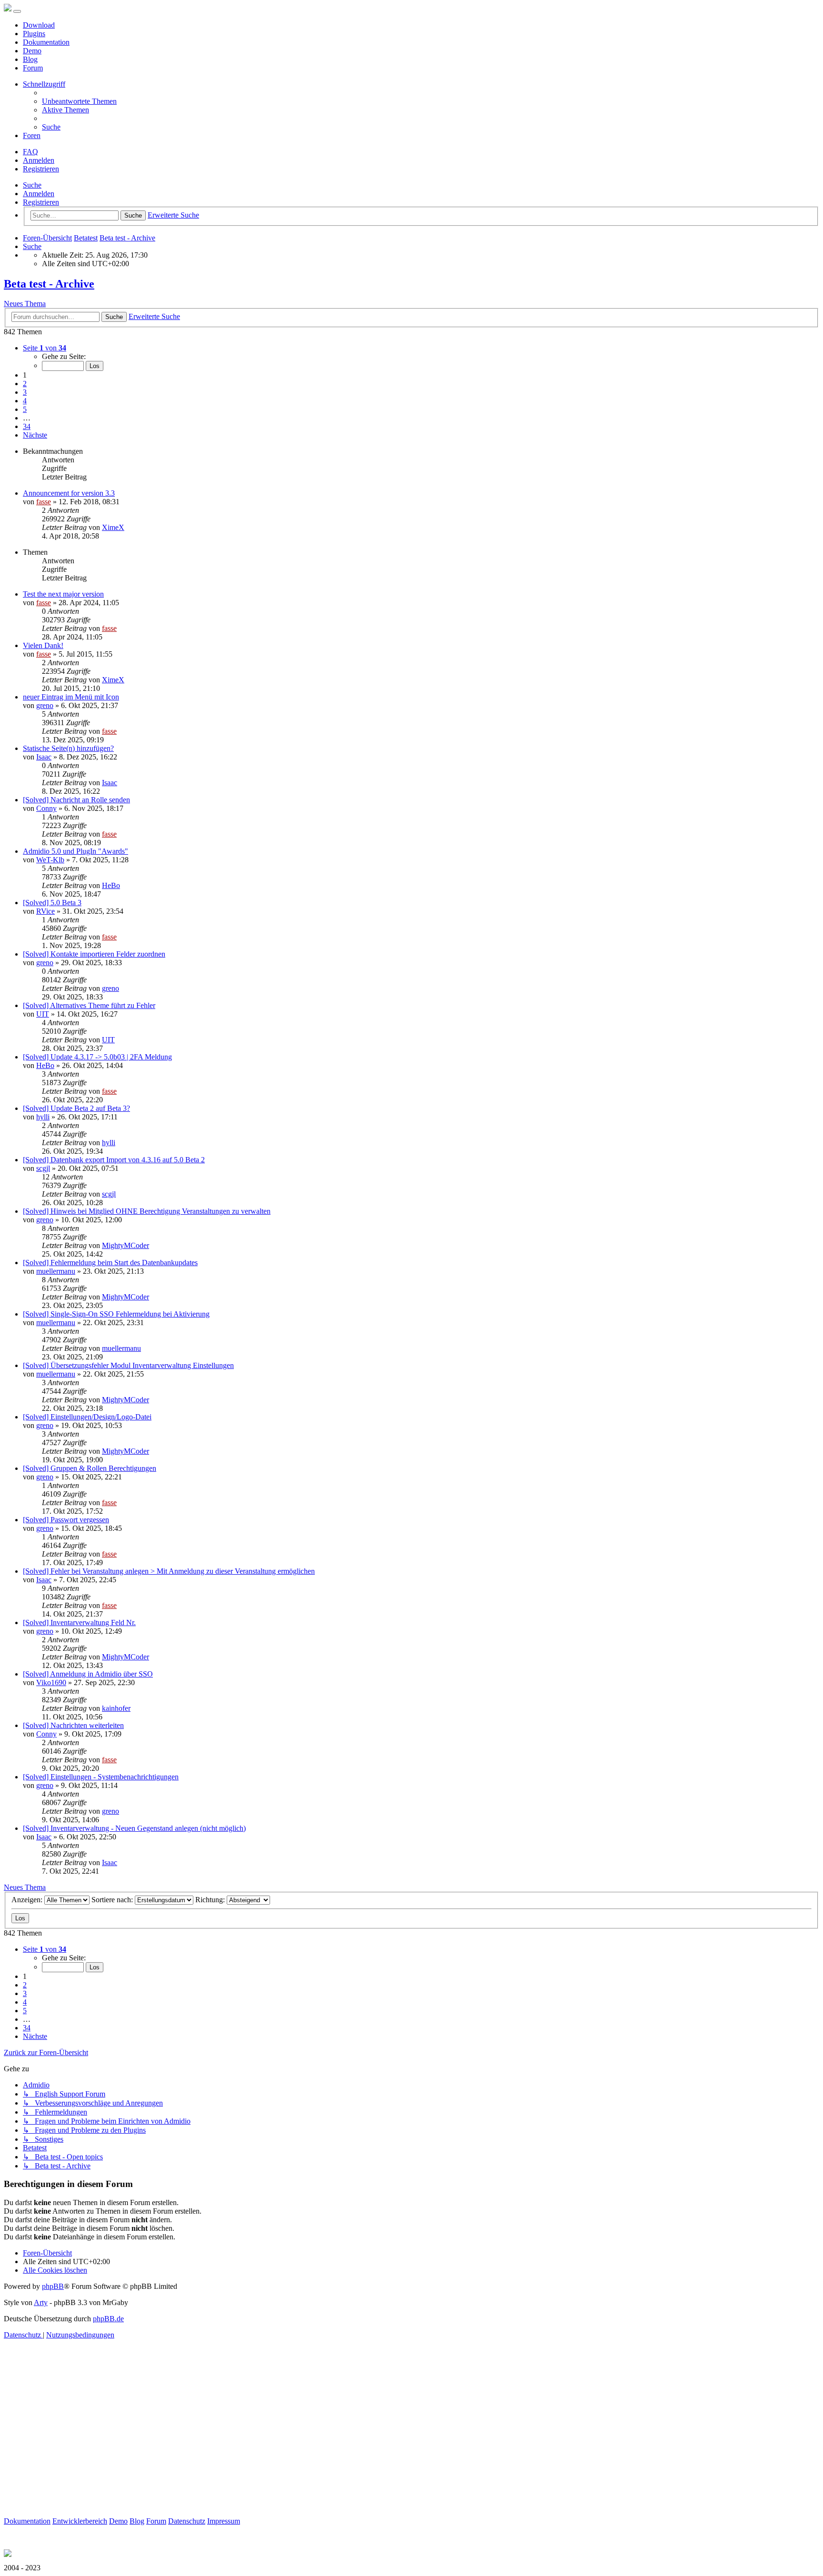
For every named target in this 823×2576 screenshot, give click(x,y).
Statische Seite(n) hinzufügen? (68, 748)
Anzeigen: (28, 1900)
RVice (45, 911)
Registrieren (41, 202)
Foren (32, 135)
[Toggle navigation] (17, 11)
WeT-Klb (50, 860)
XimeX (113, 527)
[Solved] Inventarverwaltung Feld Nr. (79, 1622)
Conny (46, 808)
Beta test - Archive (49, 284)
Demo (32, 51)
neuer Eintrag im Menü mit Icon (71, 697)
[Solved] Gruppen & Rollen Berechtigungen (90, 1468)
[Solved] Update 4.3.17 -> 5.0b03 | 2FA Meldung (97, 1057)
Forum (33, 68)
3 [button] (25, 392)
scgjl (43, 1168)
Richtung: (211, 1900)
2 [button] (25, 384)
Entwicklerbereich (80, 2521)
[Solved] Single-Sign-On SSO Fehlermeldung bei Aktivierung (116, 1314)
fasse (44, 502)
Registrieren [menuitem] (41, 169)
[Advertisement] (290, 2450)
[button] (45, 348)
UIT (43, 1014)
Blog (30, 59)
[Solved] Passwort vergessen (66, 1520)
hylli (43, 1117)
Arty (41, 2302)
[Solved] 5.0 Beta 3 (52, 903)
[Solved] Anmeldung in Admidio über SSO (88, 1674)
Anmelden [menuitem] (39, 160)
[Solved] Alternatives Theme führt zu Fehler (89, 1005)
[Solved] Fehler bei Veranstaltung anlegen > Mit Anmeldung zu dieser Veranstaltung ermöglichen (169, 1571)
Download (39, 25)
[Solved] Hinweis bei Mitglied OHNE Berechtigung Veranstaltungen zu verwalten (147, 1211)
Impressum (224, 2521)
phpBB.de (108, 2319)
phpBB (53, 2286)
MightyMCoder (125, 1245)
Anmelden (39, 194)
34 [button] (27, 426)
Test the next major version (63, 594)
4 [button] (25, 401)
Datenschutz (187, 2521)
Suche (32, 185)
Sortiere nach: (113, 1900)
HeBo (111, 885)
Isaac (44, 757)
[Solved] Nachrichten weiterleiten (73, 1725)
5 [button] (25, 409)
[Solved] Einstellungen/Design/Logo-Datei (87, 1417)
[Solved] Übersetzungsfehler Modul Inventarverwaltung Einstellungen (128, 1365)
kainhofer (116, 1708)
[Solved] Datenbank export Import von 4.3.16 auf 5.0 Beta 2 (114, 1160)
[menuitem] (79, 101)
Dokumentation (46, 42)
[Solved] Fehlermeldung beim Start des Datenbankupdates (110, 1263)
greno (45, 705)
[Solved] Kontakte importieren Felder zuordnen (94, 954)
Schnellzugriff (44, 84)
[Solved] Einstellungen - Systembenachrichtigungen (101, 1777)
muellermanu (56, 1271)
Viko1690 (51, 1682)
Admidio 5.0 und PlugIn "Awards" (75, 851)
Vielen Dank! (43, 645)
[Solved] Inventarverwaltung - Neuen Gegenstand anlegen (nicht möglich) (134, 1828)
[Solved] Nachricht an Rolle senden (76, 800)
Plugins (34, 34)
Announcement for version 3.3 (69, 493)
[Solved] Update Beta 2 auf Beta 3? (76, 1108)
